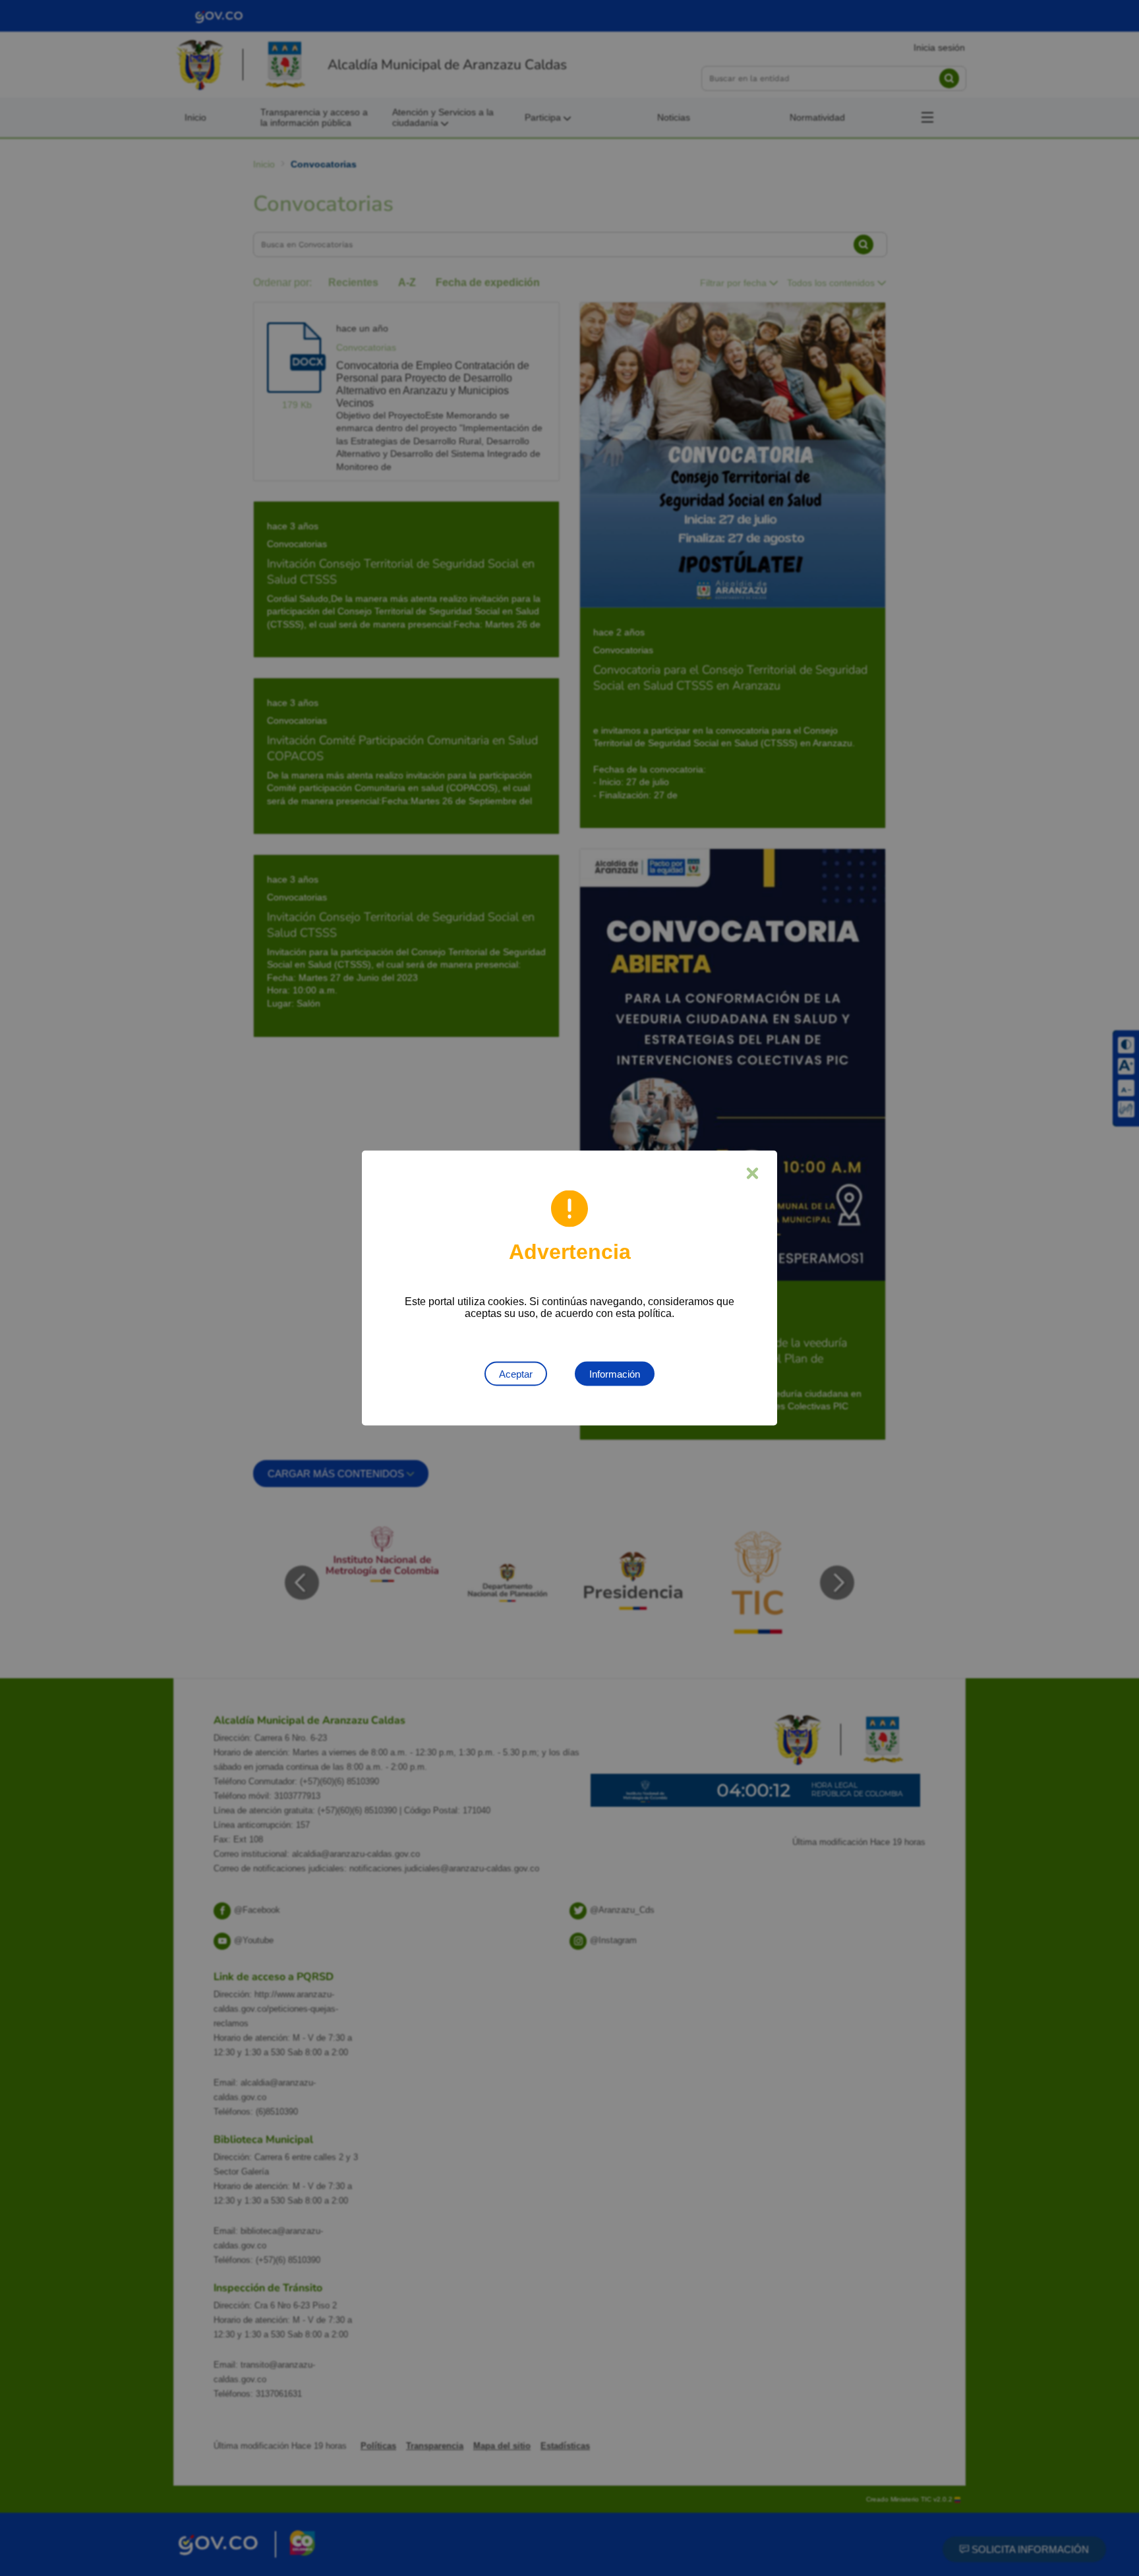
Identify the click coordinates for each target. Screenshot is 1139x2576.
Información (615, 1374)
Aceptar (516, 1374)
